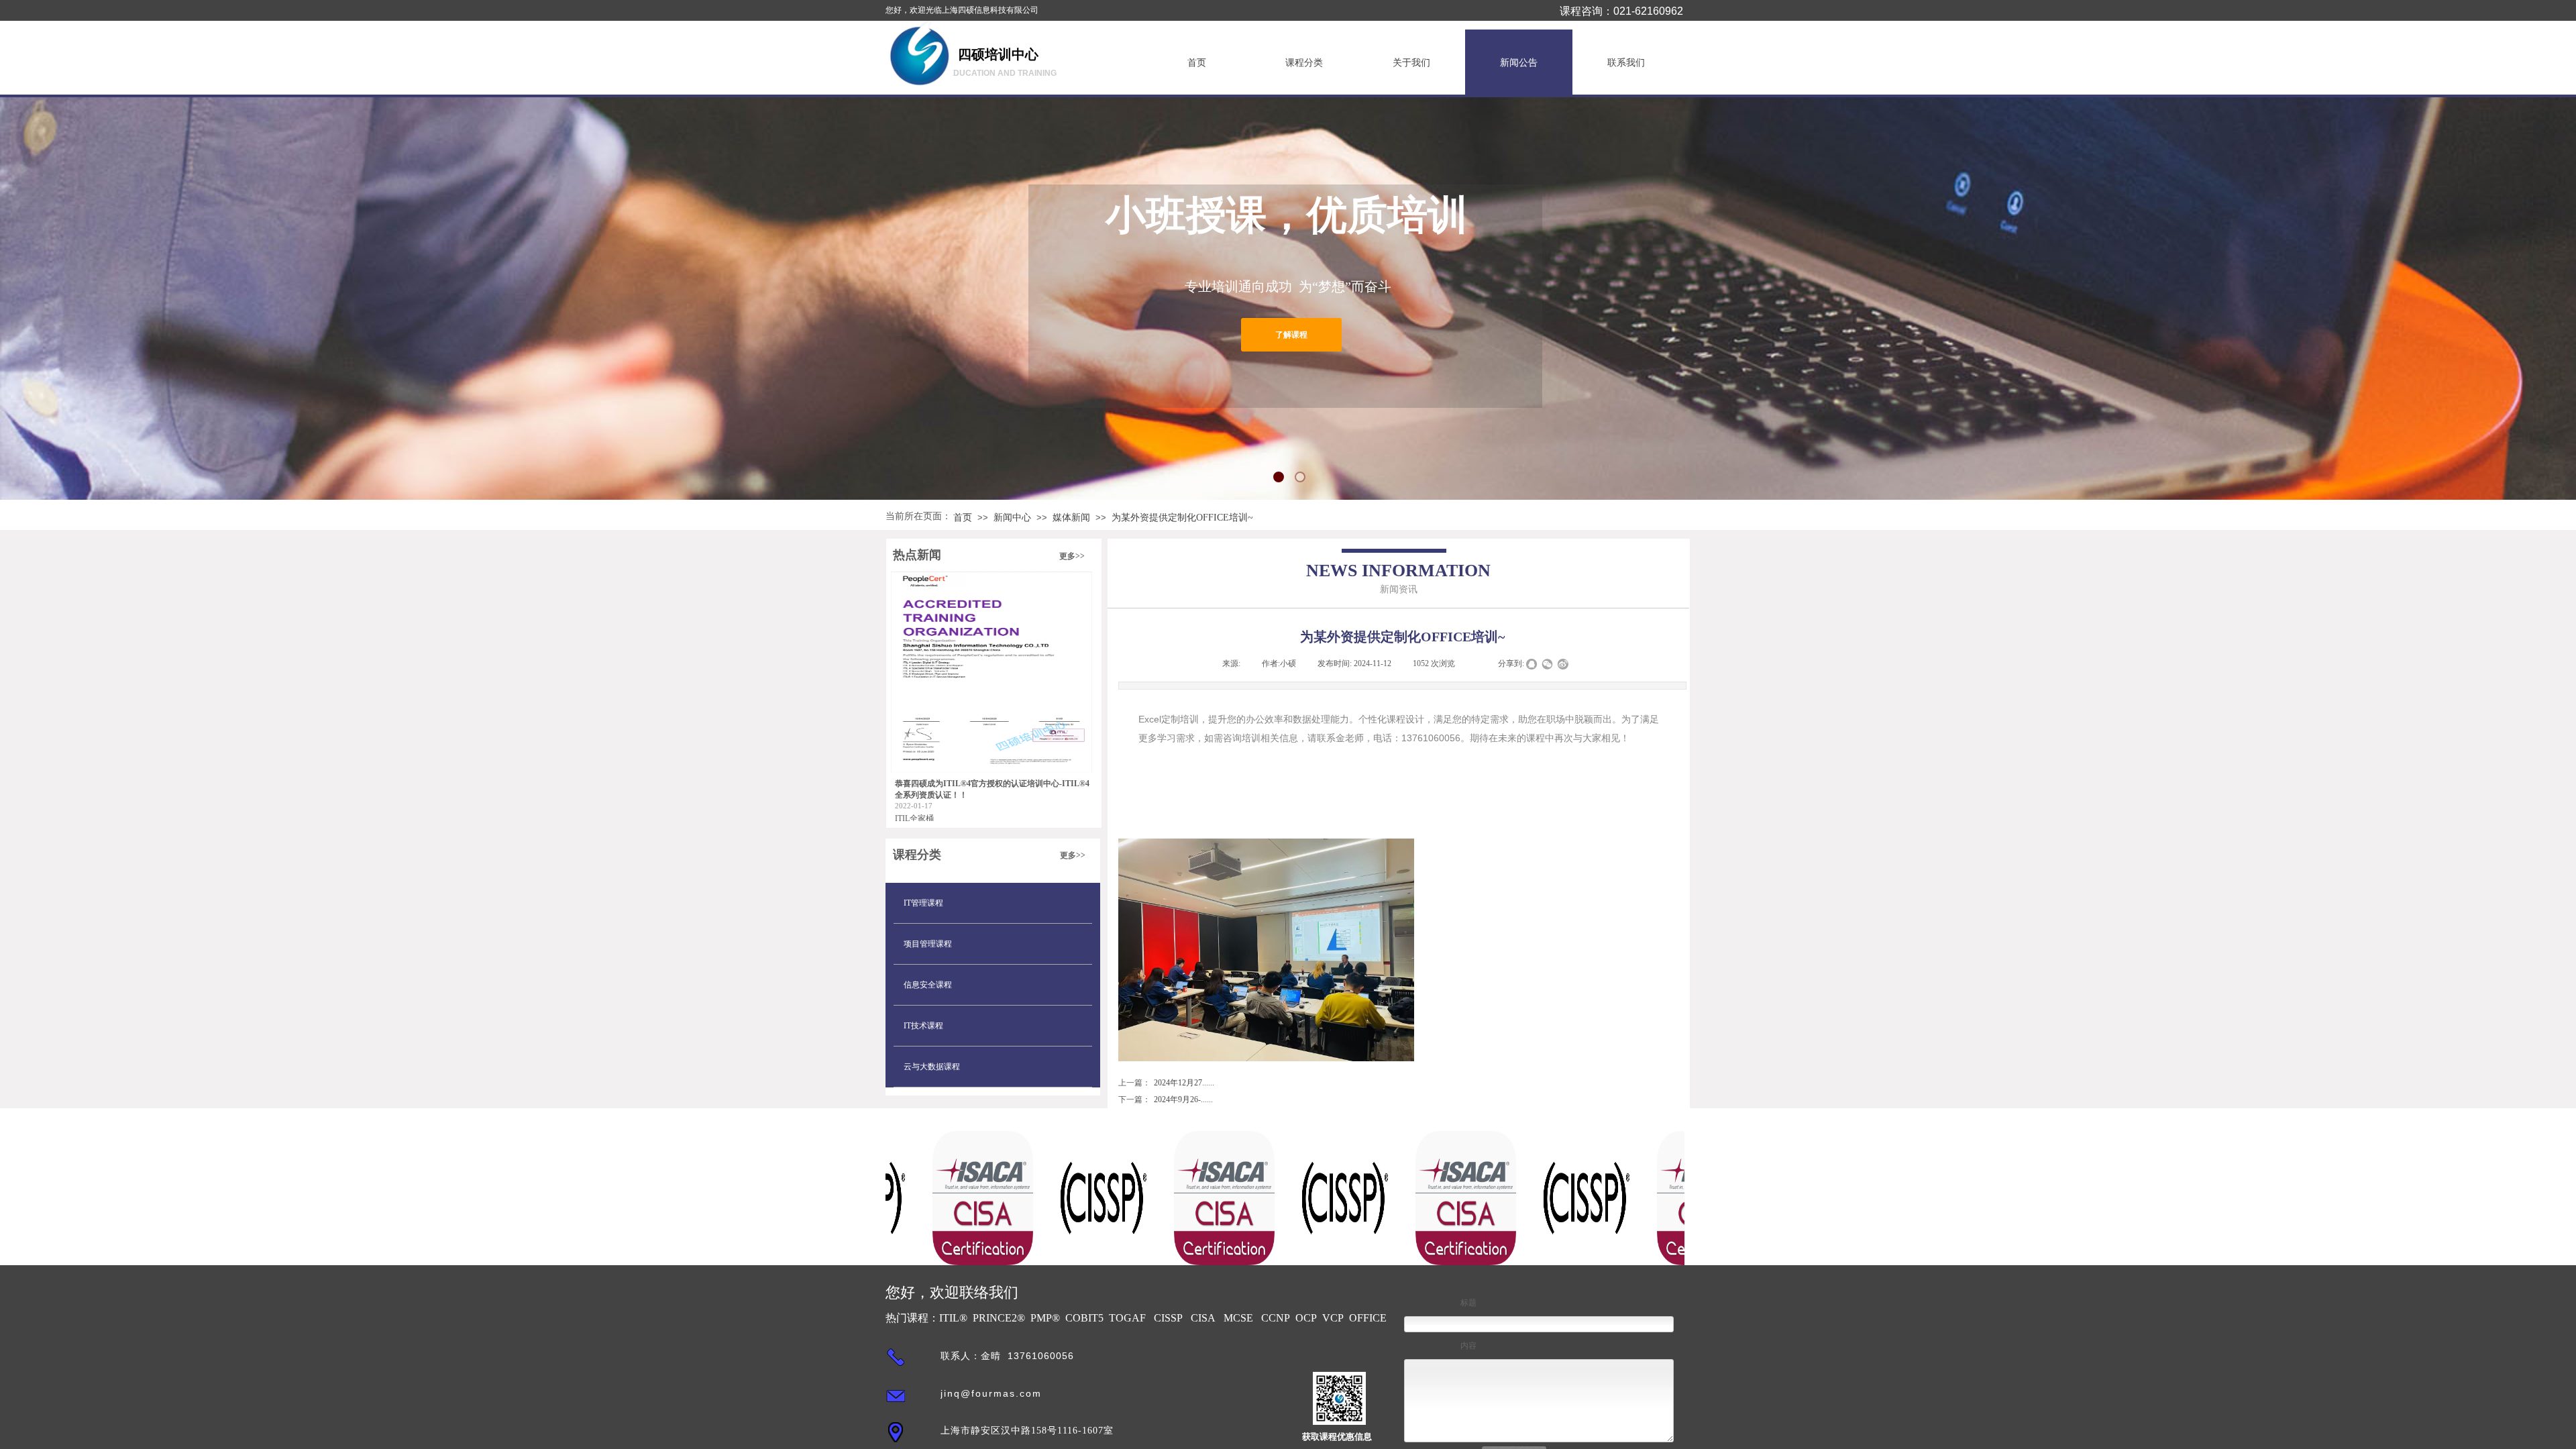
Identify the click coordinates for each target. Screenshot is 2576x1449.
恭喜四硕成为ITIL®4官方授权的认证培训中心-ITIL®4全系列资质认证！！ (992, 789)
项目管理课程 (928, 944)
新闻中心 (1012, 518)
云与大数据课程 (932, 1067)
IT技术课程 (923, 1026)
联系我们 (1626, 63)
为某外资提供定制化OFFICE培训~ (1182, 518)
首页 (1197, 63)
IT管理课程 (923, 903)
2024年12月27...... (1166, 1083)
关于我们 (1411, 63)
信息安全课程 (928, 985)
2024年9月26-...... (1166, 1099)
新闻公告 (1519, 63)
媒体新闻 (1071, 518)
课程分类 (1304, 63)
